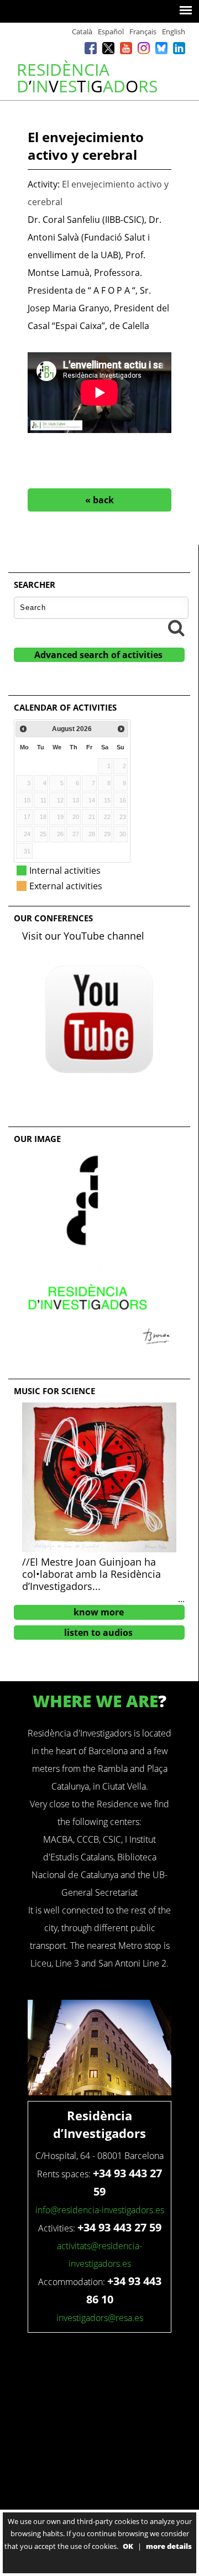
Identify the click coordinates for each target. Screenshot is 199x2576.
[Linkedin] (179, 50)
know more (99, 1612)
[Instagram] (144, 50)
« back (99, 500)
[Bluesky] (161, 50)
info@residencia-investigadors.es (100, 2210)
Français (143, 32)
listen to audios (98, 1633)
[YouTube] (126, 50)
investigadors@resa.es (100, 2318)
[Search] (176, 628)
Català (82, 32)
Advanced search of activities (98, 655)
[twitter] (108, 50)
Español (111, 32)
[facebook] (91, 50)
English (174, 32)
